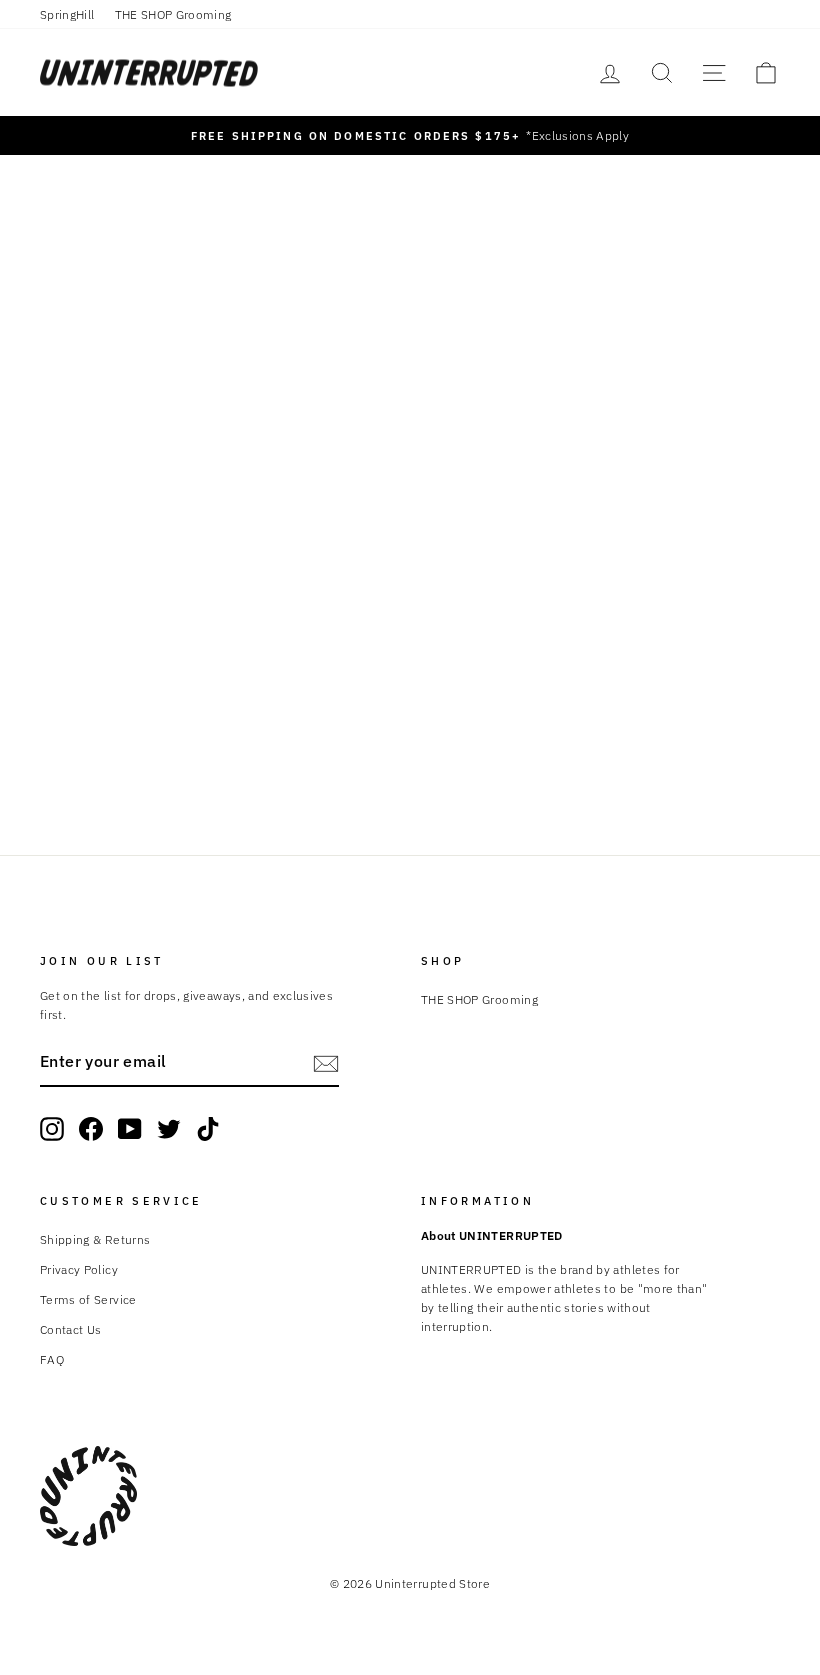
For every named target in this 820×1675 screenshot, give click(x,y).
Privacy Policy (79, 1269)
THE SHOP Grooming (173, 14)
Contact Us (71, 1329)
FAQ (52, 1359)
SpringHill (67, 14)
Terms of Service (88, 1299)
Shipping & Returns (95, 1239)
